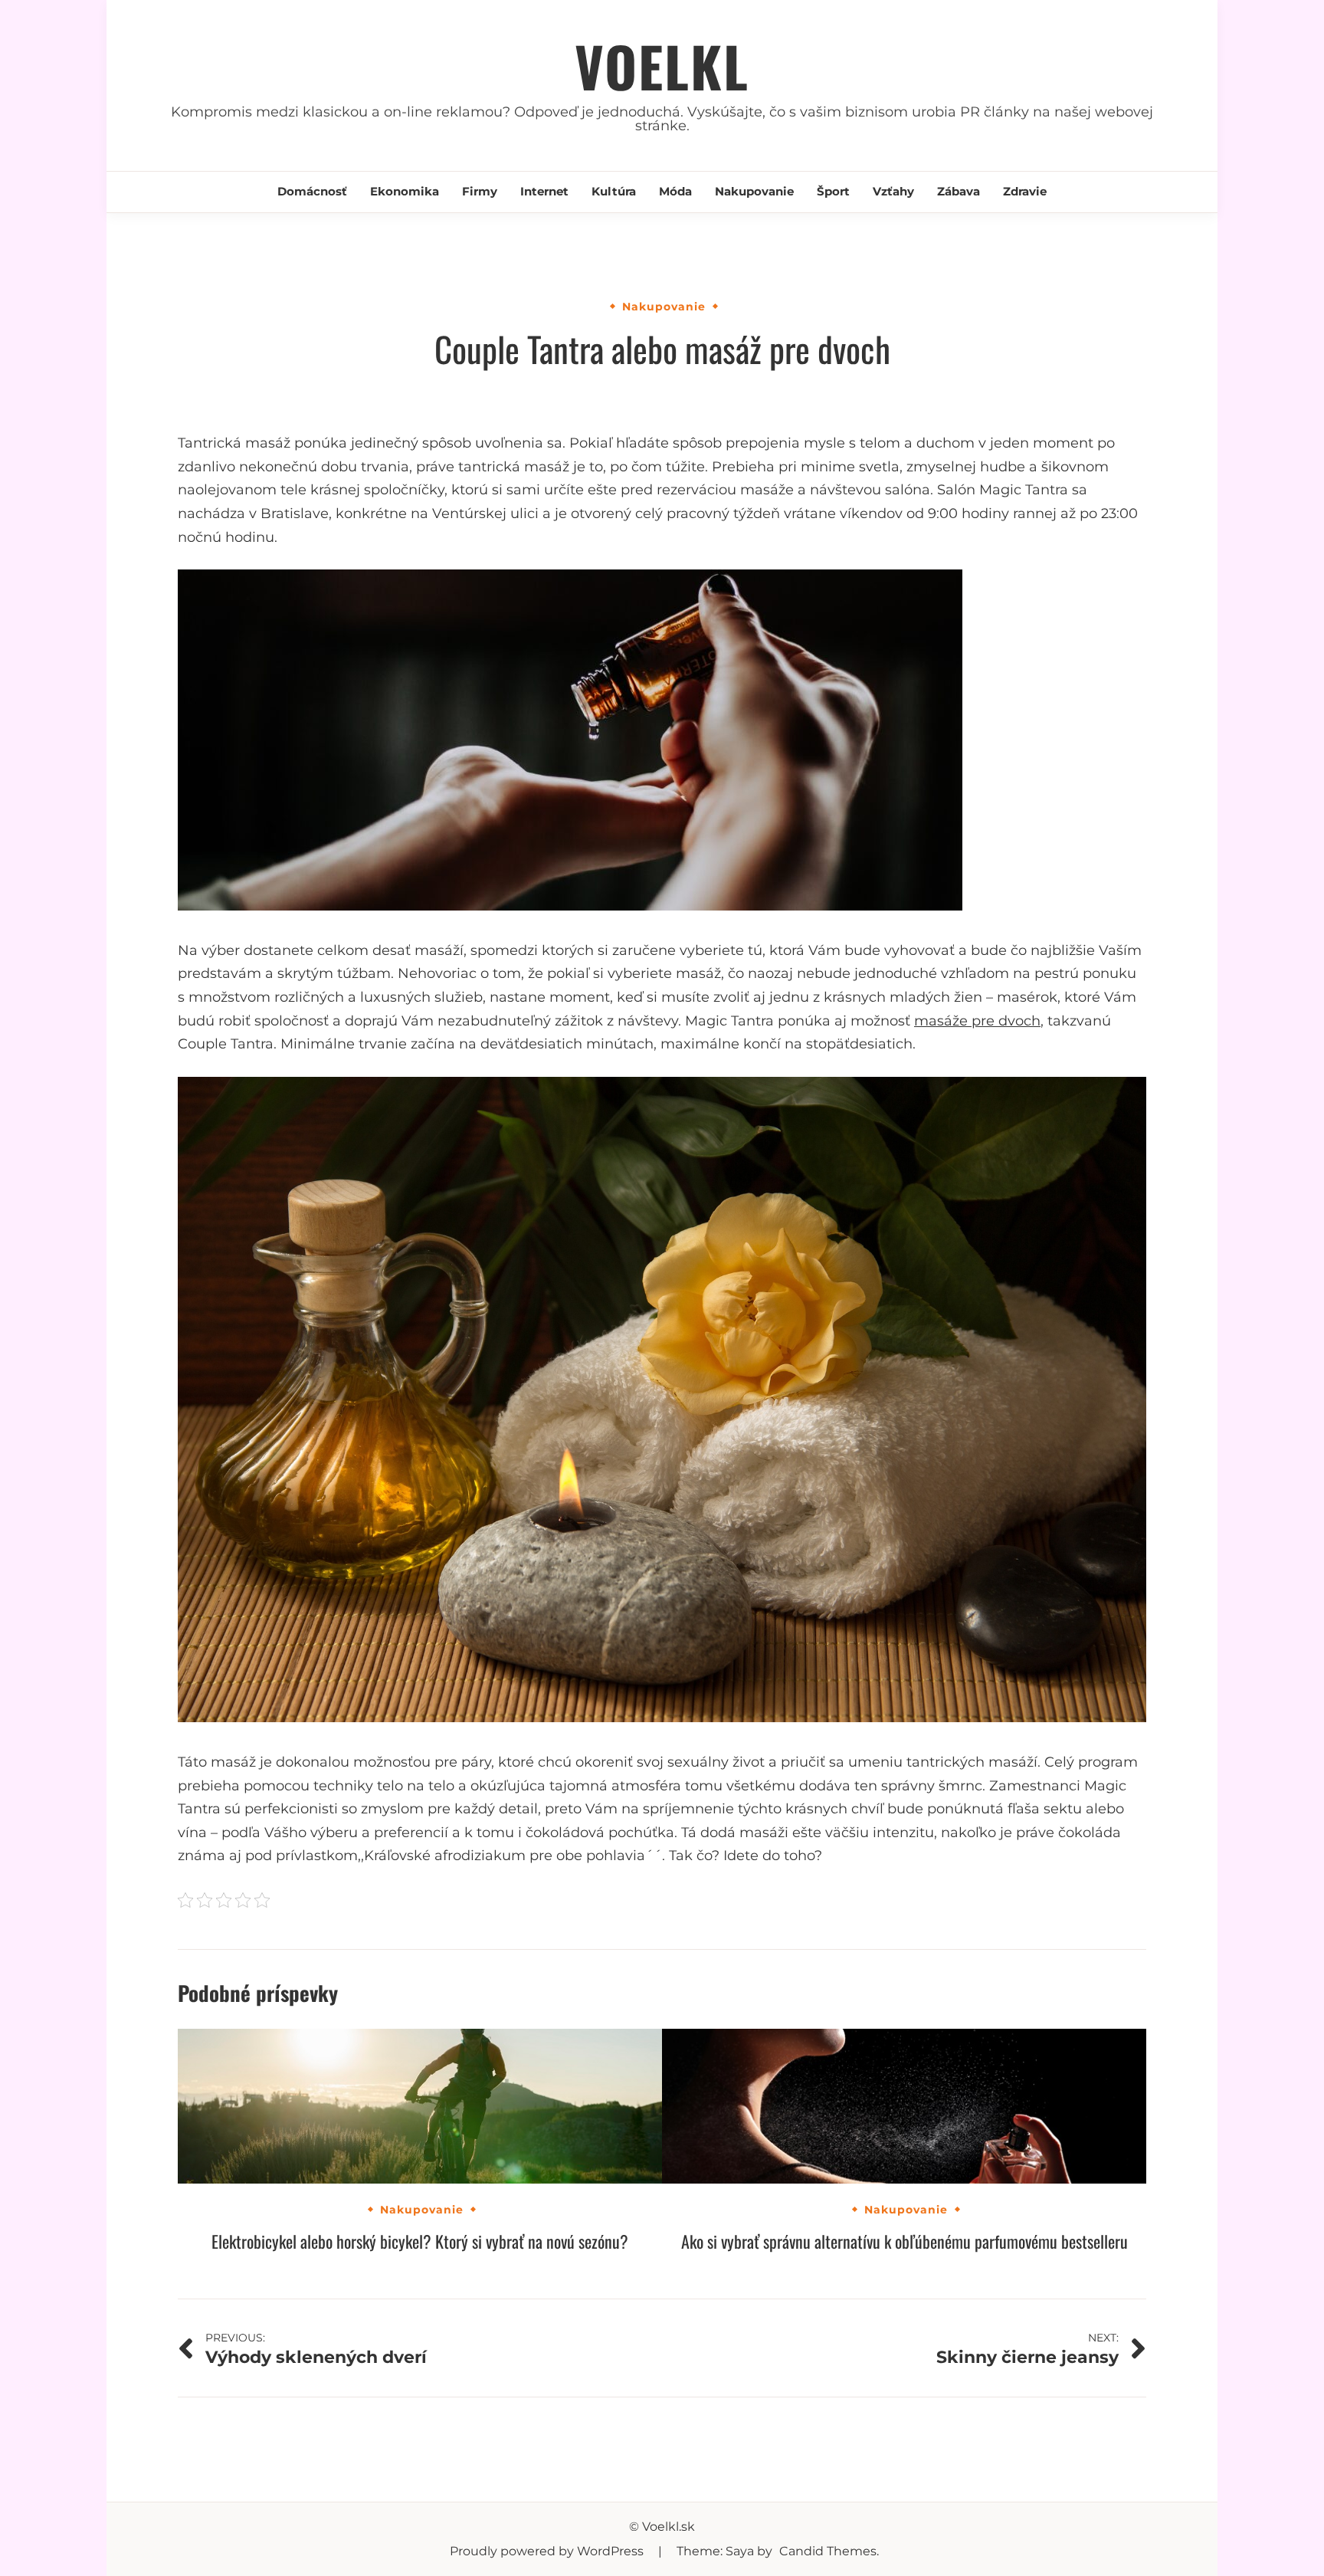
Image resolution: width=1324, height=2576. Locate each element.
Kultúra (614, 191)
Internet (544, 191)
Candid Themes (828, 2551)
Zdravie (1025, 191)
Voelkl (662, 66)
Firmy (480, 191)
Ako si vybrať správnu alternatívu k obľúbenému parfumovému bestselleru (905, 2241)
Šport (833, 191)
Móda (675, 191)
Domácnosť (312, 191)
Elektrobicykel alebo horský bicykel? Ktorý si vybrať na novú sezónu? (420, 2241)
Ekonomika (405, 191)
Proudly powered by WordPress (548, 2551)
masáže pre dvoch (977, 1021)
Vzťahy (893, 191)
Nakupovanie (754, 191)
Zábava (959, 191)
